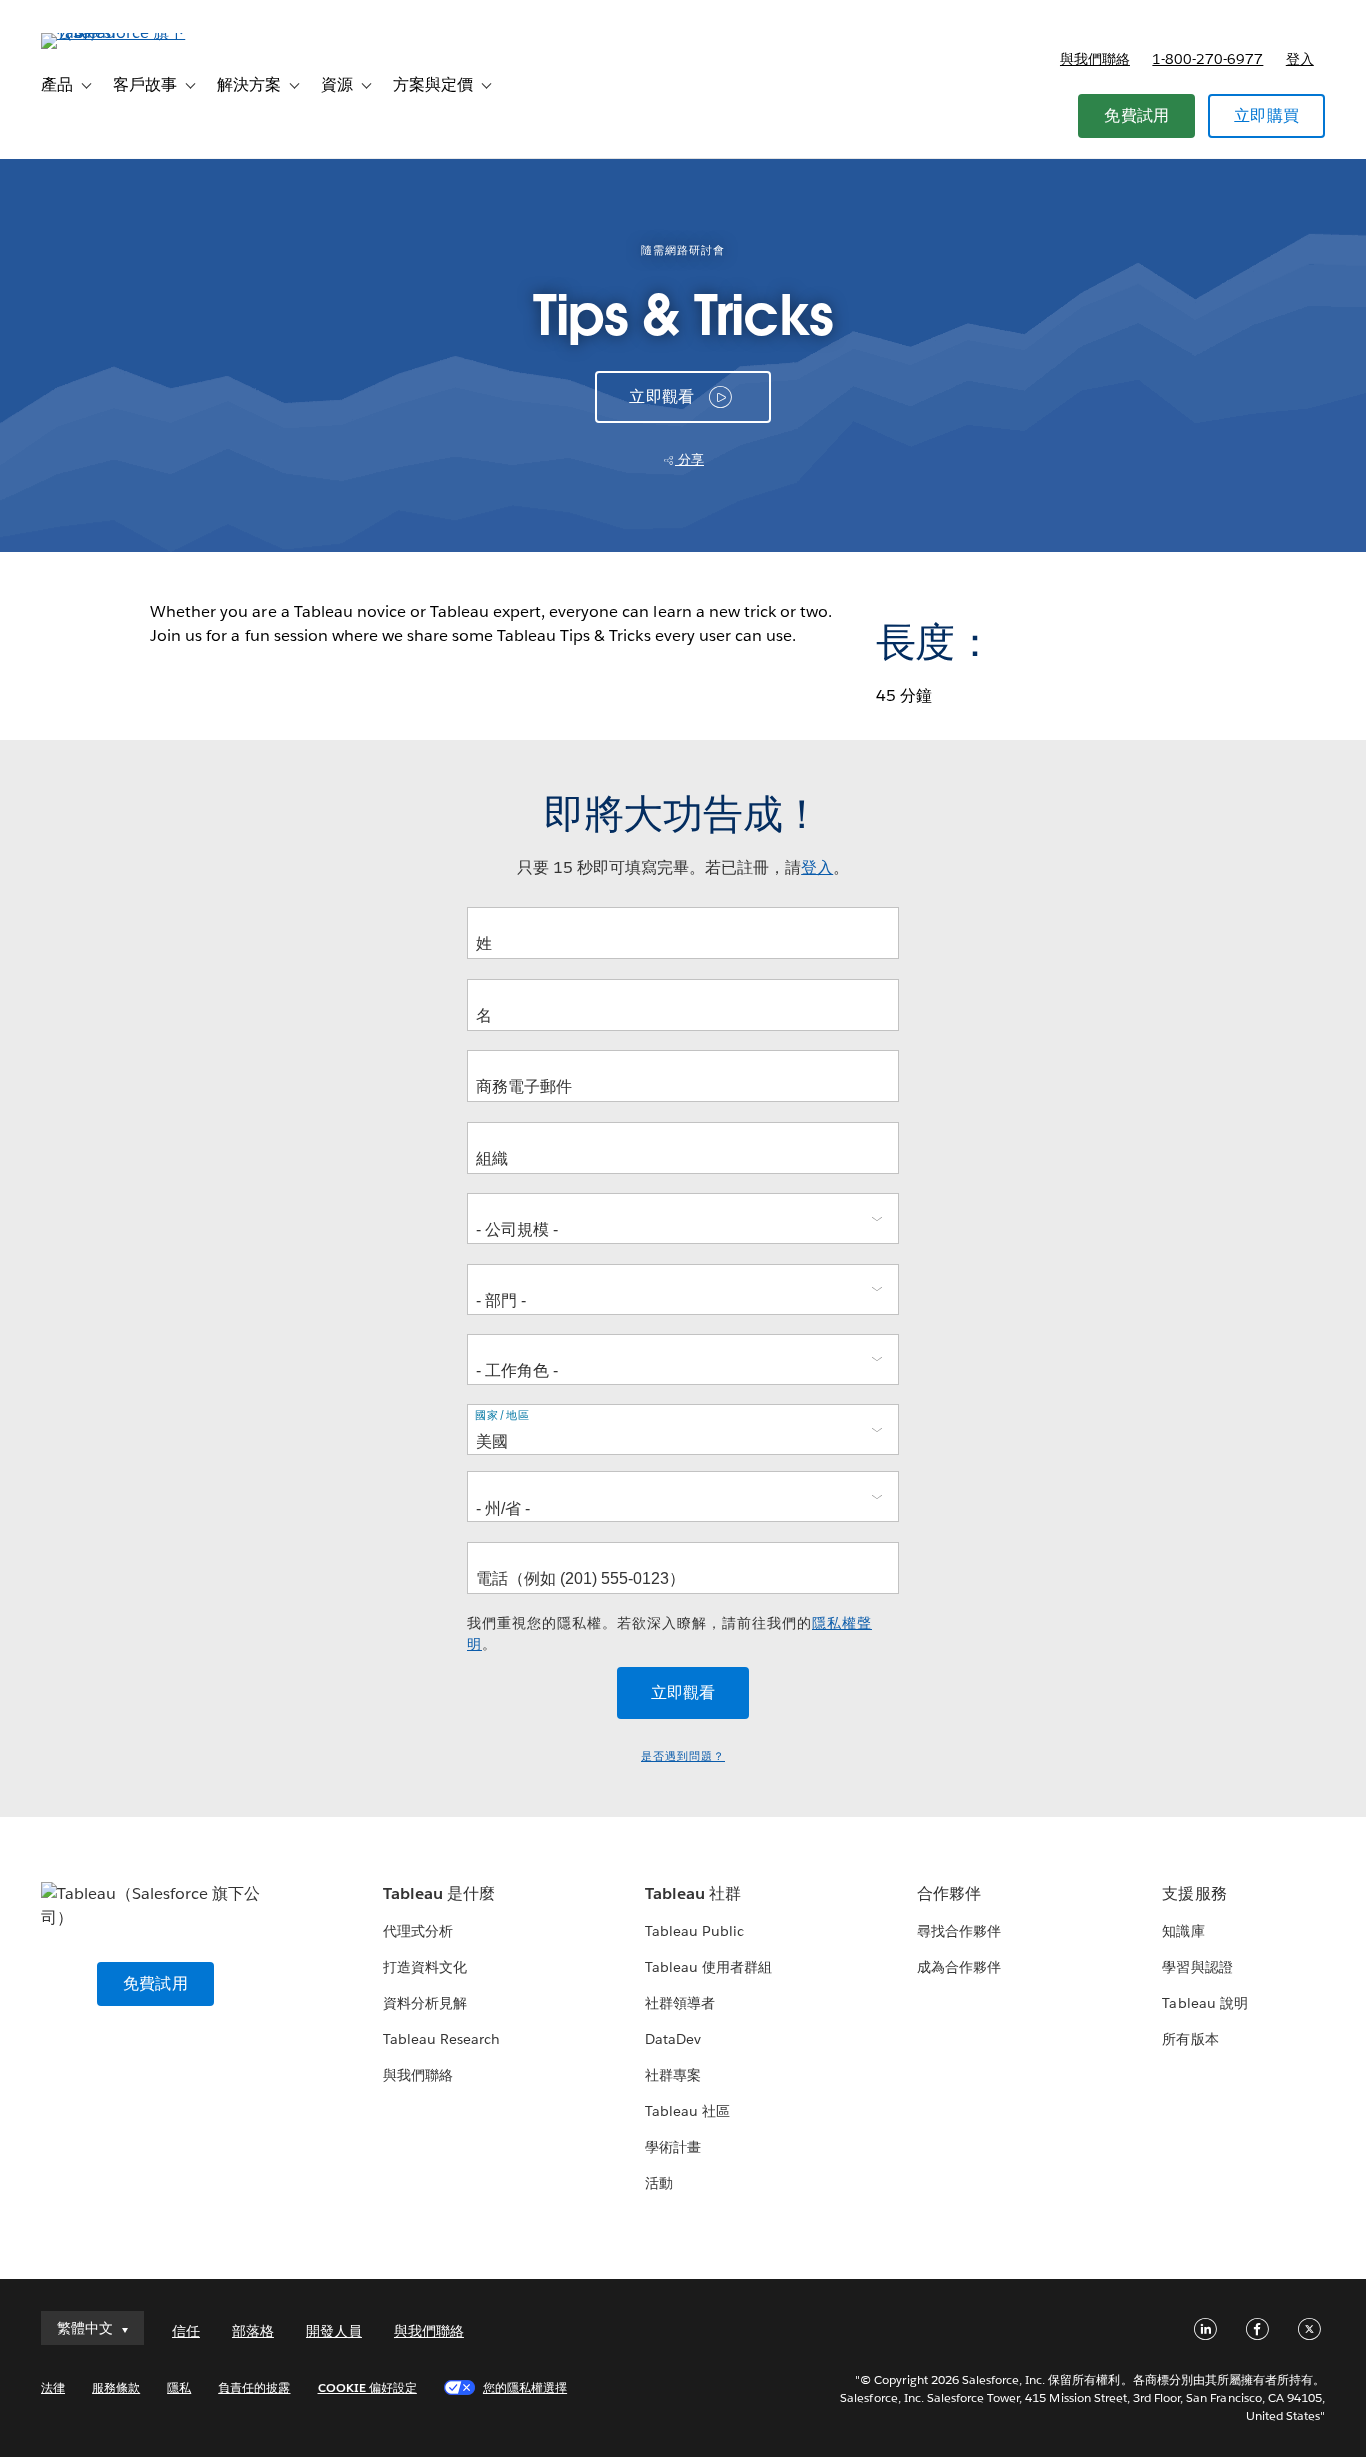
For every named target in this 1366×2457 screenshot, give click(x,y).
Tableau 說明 (1204, 2003)
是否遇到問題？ (683, 1756)
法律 (53, 2387)
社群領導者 (680, 2003)
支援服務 (1194, 1893)
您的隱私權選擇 (525, 2387)
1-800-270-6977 (1207, 59)
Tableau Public (694, 1931)
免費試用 (1136, 115)
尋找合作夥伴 (959, 1931)
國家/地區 (502, 1415)
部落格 (253, 2331)
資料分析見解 (425, 2003)
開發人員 (334, 2331)
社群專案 (673, 2075)
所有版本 (1190, 2039)
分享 (689, 459)
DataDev (673, 2039)
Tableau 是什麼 (439, 1893)
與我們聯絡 (1095, 59)
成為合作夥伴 (959, 1967)
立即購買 (1266, 115)
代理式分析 (418, 1931)
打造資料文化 (425, 1967)
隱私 (179, 2387)
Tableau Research (441, 2039)
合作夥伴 (949, 1893)
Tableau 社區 (687, 2111)
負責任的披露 (254, 2387)
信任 (186, 2331)
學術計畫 (673, 2147)
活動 (659, 2183)
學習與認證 (1197, 1967)
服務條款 (116, 2387)
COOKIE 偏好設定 (367, 2387)
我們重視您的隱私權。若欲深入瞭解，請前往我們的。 (669, 1633)
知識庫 (1183, 1931)
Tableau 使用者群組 (708, 1967)
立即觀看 (661, 396)
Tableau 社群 (693, 1893)
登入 (1300, 59)
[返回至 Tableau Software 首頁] (116, 32)
